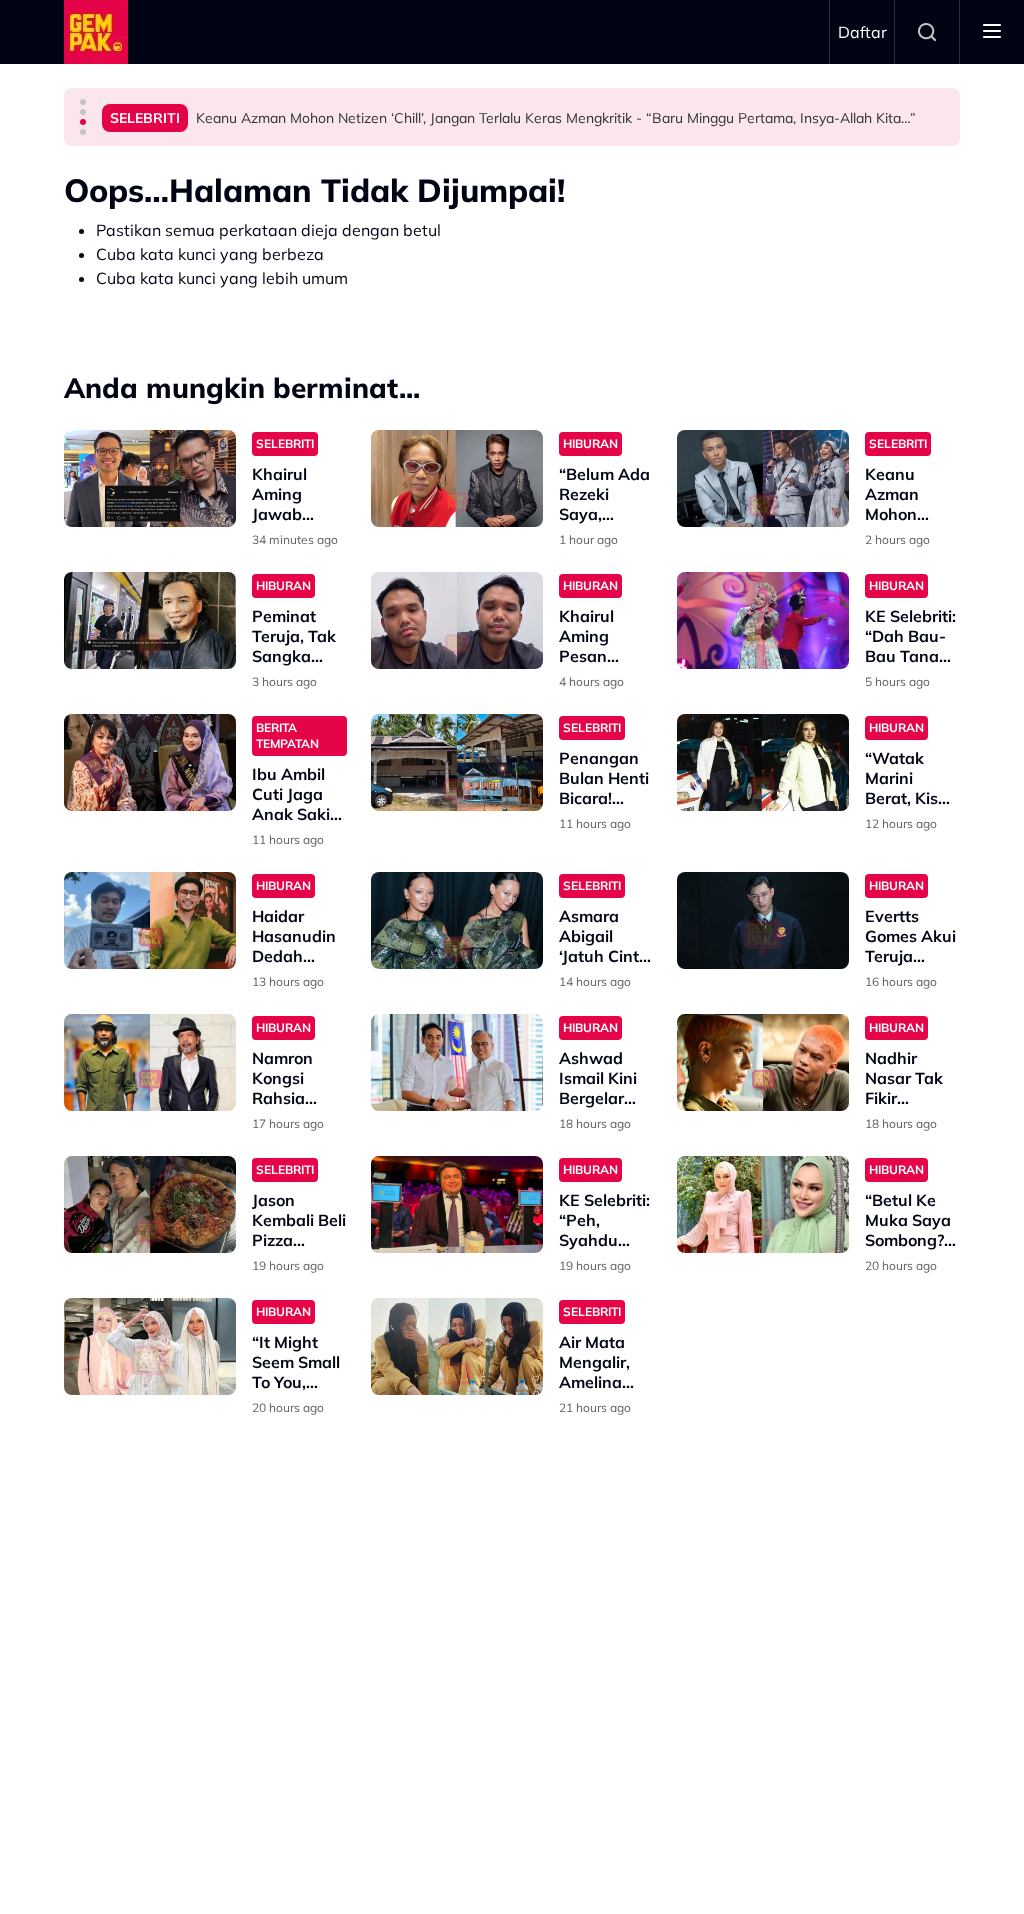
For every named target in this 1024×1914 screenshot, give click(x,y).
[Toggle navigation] (992, 32)
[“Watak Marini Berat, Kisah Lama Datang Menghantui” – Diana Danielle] (763, 762)
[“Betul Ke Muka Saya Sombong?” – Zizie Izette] (763, 1204)
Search (927, 32)
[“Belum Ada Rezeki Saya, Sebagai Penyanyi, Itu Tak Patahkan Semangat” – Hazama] (457, 478)
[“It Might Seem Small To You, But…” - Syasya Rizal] (150, 1346)
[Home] (96, 32)
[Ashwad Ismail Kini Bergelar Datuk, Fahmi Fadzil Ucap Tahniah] (457, 1062)
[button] (83, 102)
